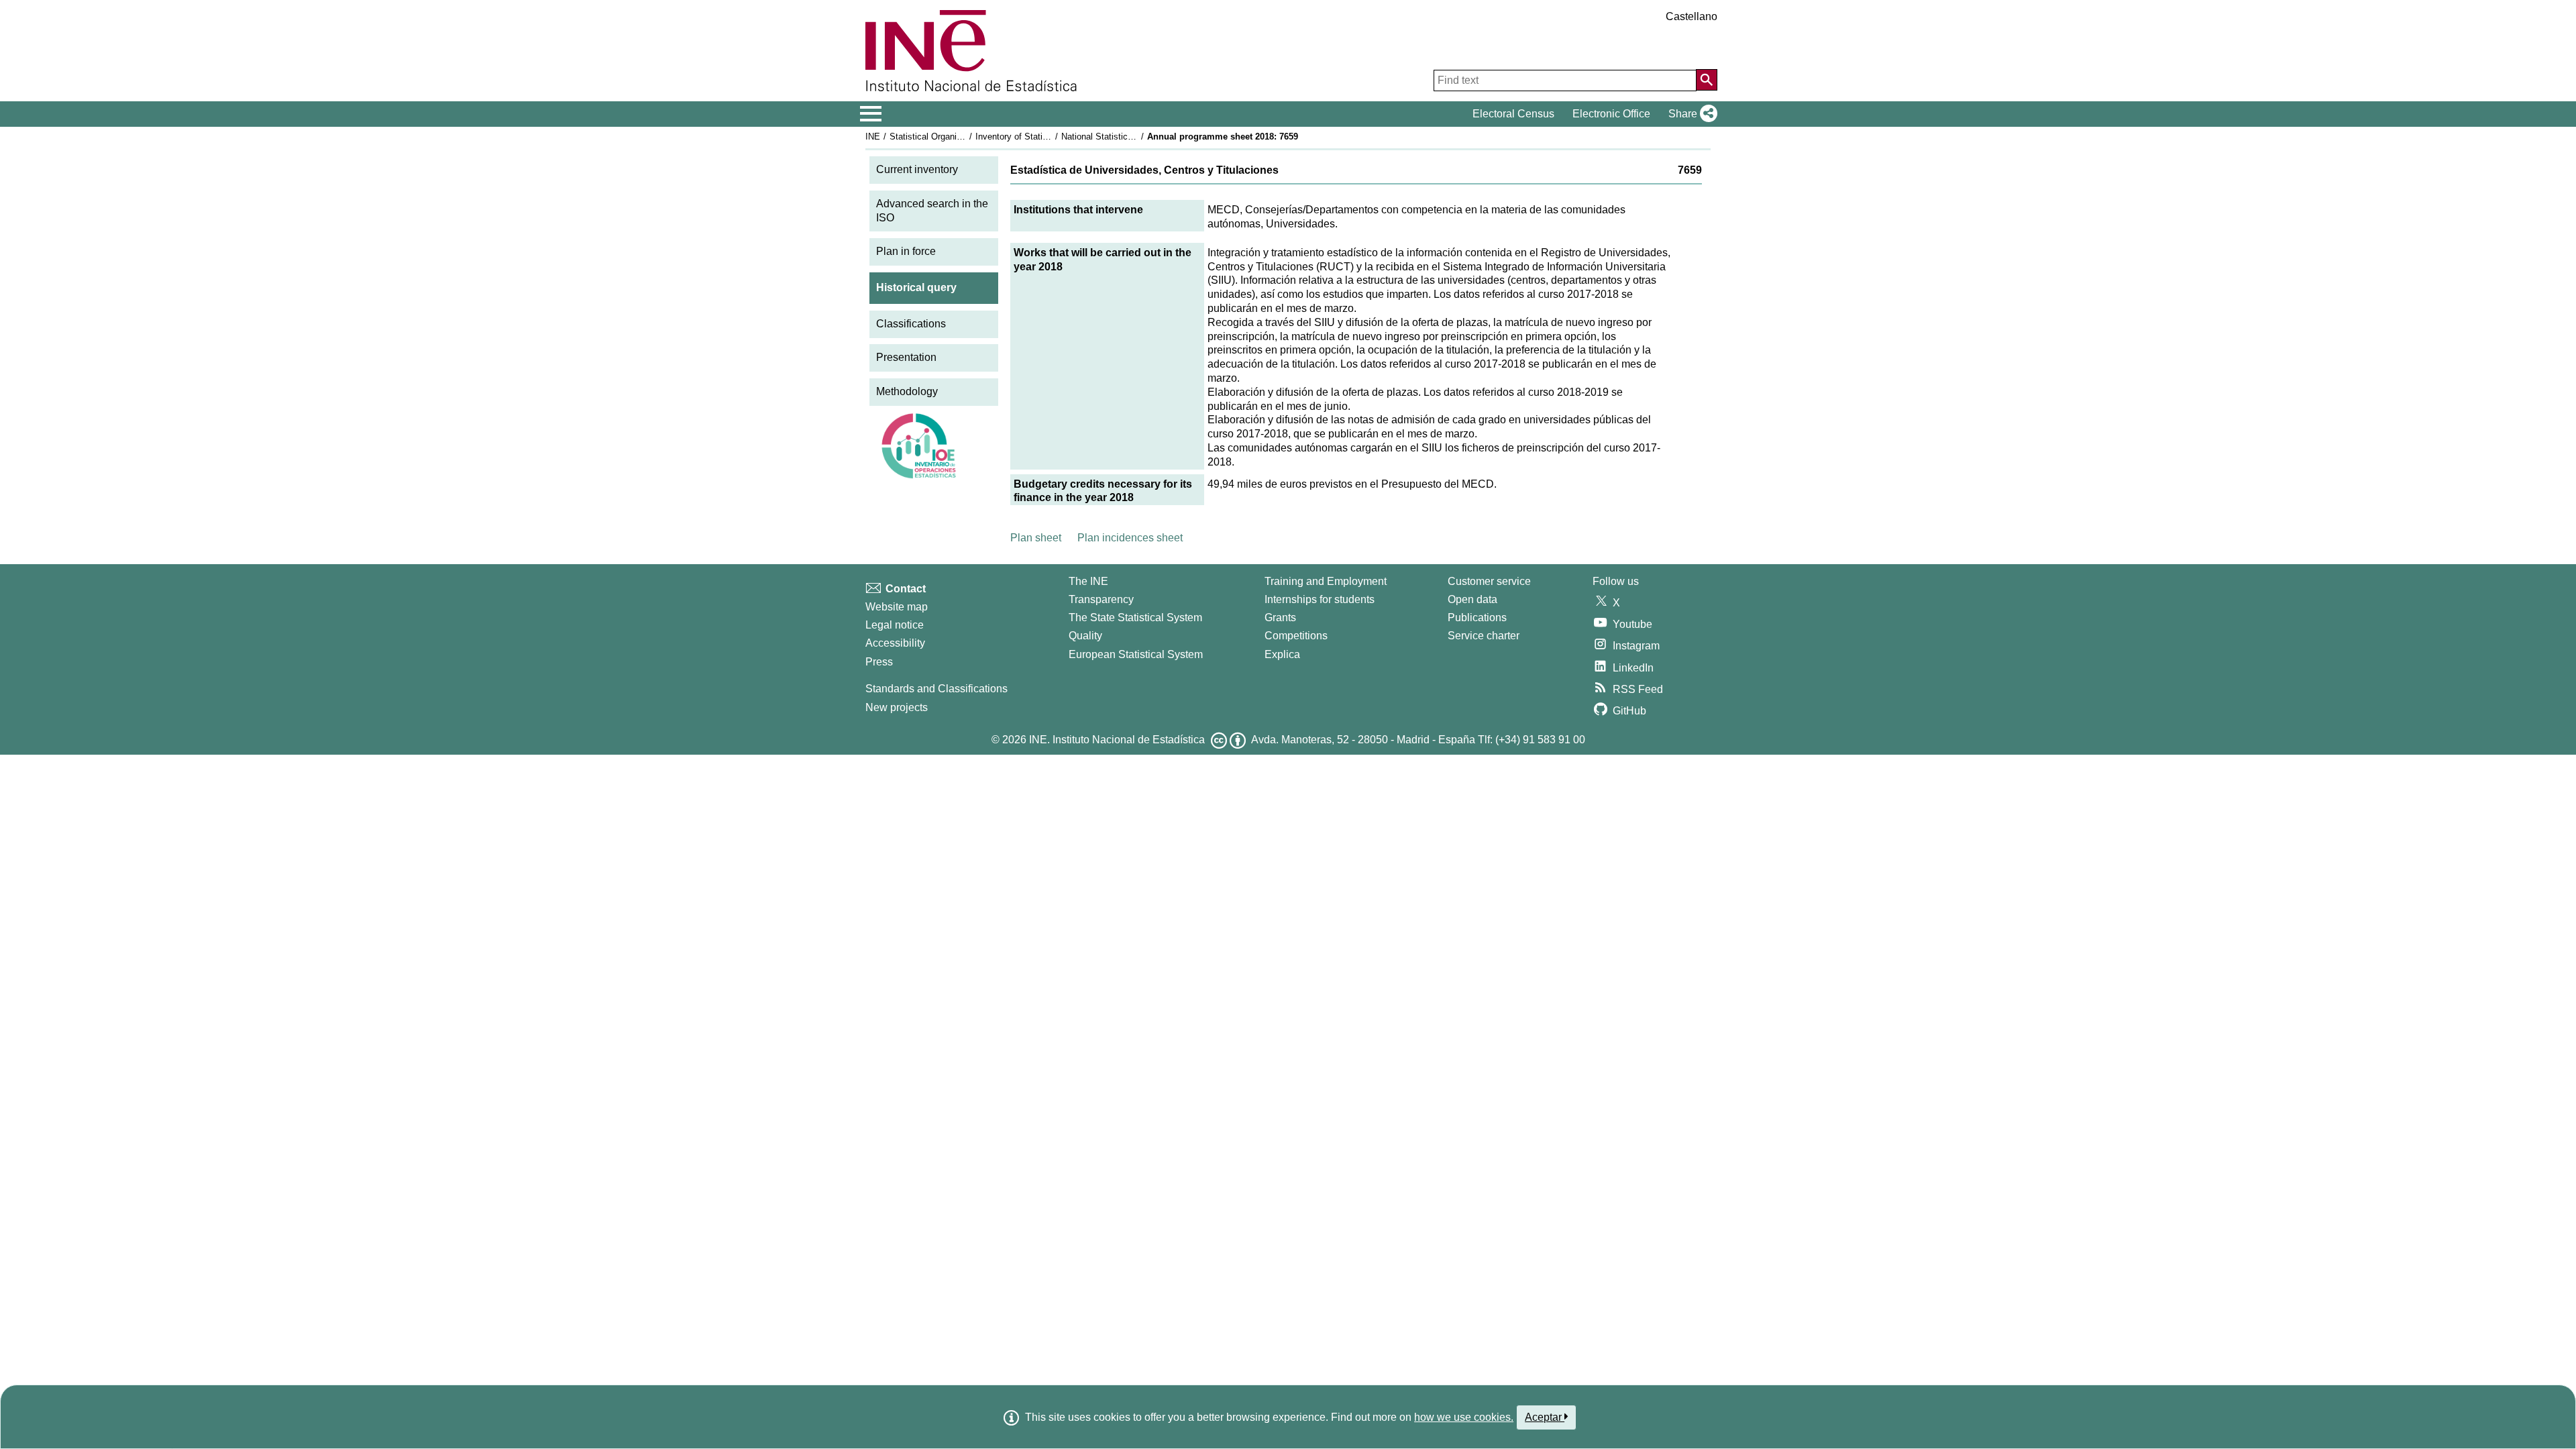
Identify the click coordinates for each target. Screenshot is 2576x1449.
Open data (1472, 599)
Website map (897, 607)
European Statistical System (1136, 654)
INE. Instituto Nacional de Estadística (1117, 740)
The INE (1088, 581)
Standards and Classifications (936, 689)
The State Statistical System (1135, 618)
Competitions (1296, 636)
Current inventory (917, 169)
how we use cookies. (1464, 1417)
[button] (1690, 114)
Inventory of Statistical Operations (1042, 137)
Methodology (907, 391)
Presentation (906, 357)
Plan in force (906, 251)
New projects (897, 707)
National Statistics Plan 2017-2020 (1128, 137)
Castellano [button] (1692, 16)
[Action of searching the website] (1707, 80)
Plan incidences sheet (1130, 538)
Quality (1085, 636)
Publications (1477, 618)
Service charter (1484, 636)
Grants (1280, 618)
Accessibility (895, 643)
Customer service (1489, 581)
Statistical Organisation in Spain (952, 137)
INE (873, 137)
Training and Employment (1326, 581)
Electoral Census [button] (1513, 114)
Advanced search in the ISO (932, 211)
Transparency (1101, 599)
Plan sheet (1036, 538)
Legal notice (895, 625)
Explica (1282, 654)
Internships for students (1320, 599)
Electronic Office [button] (1611, 114)
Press (879, 662)
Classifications (911, 324)
